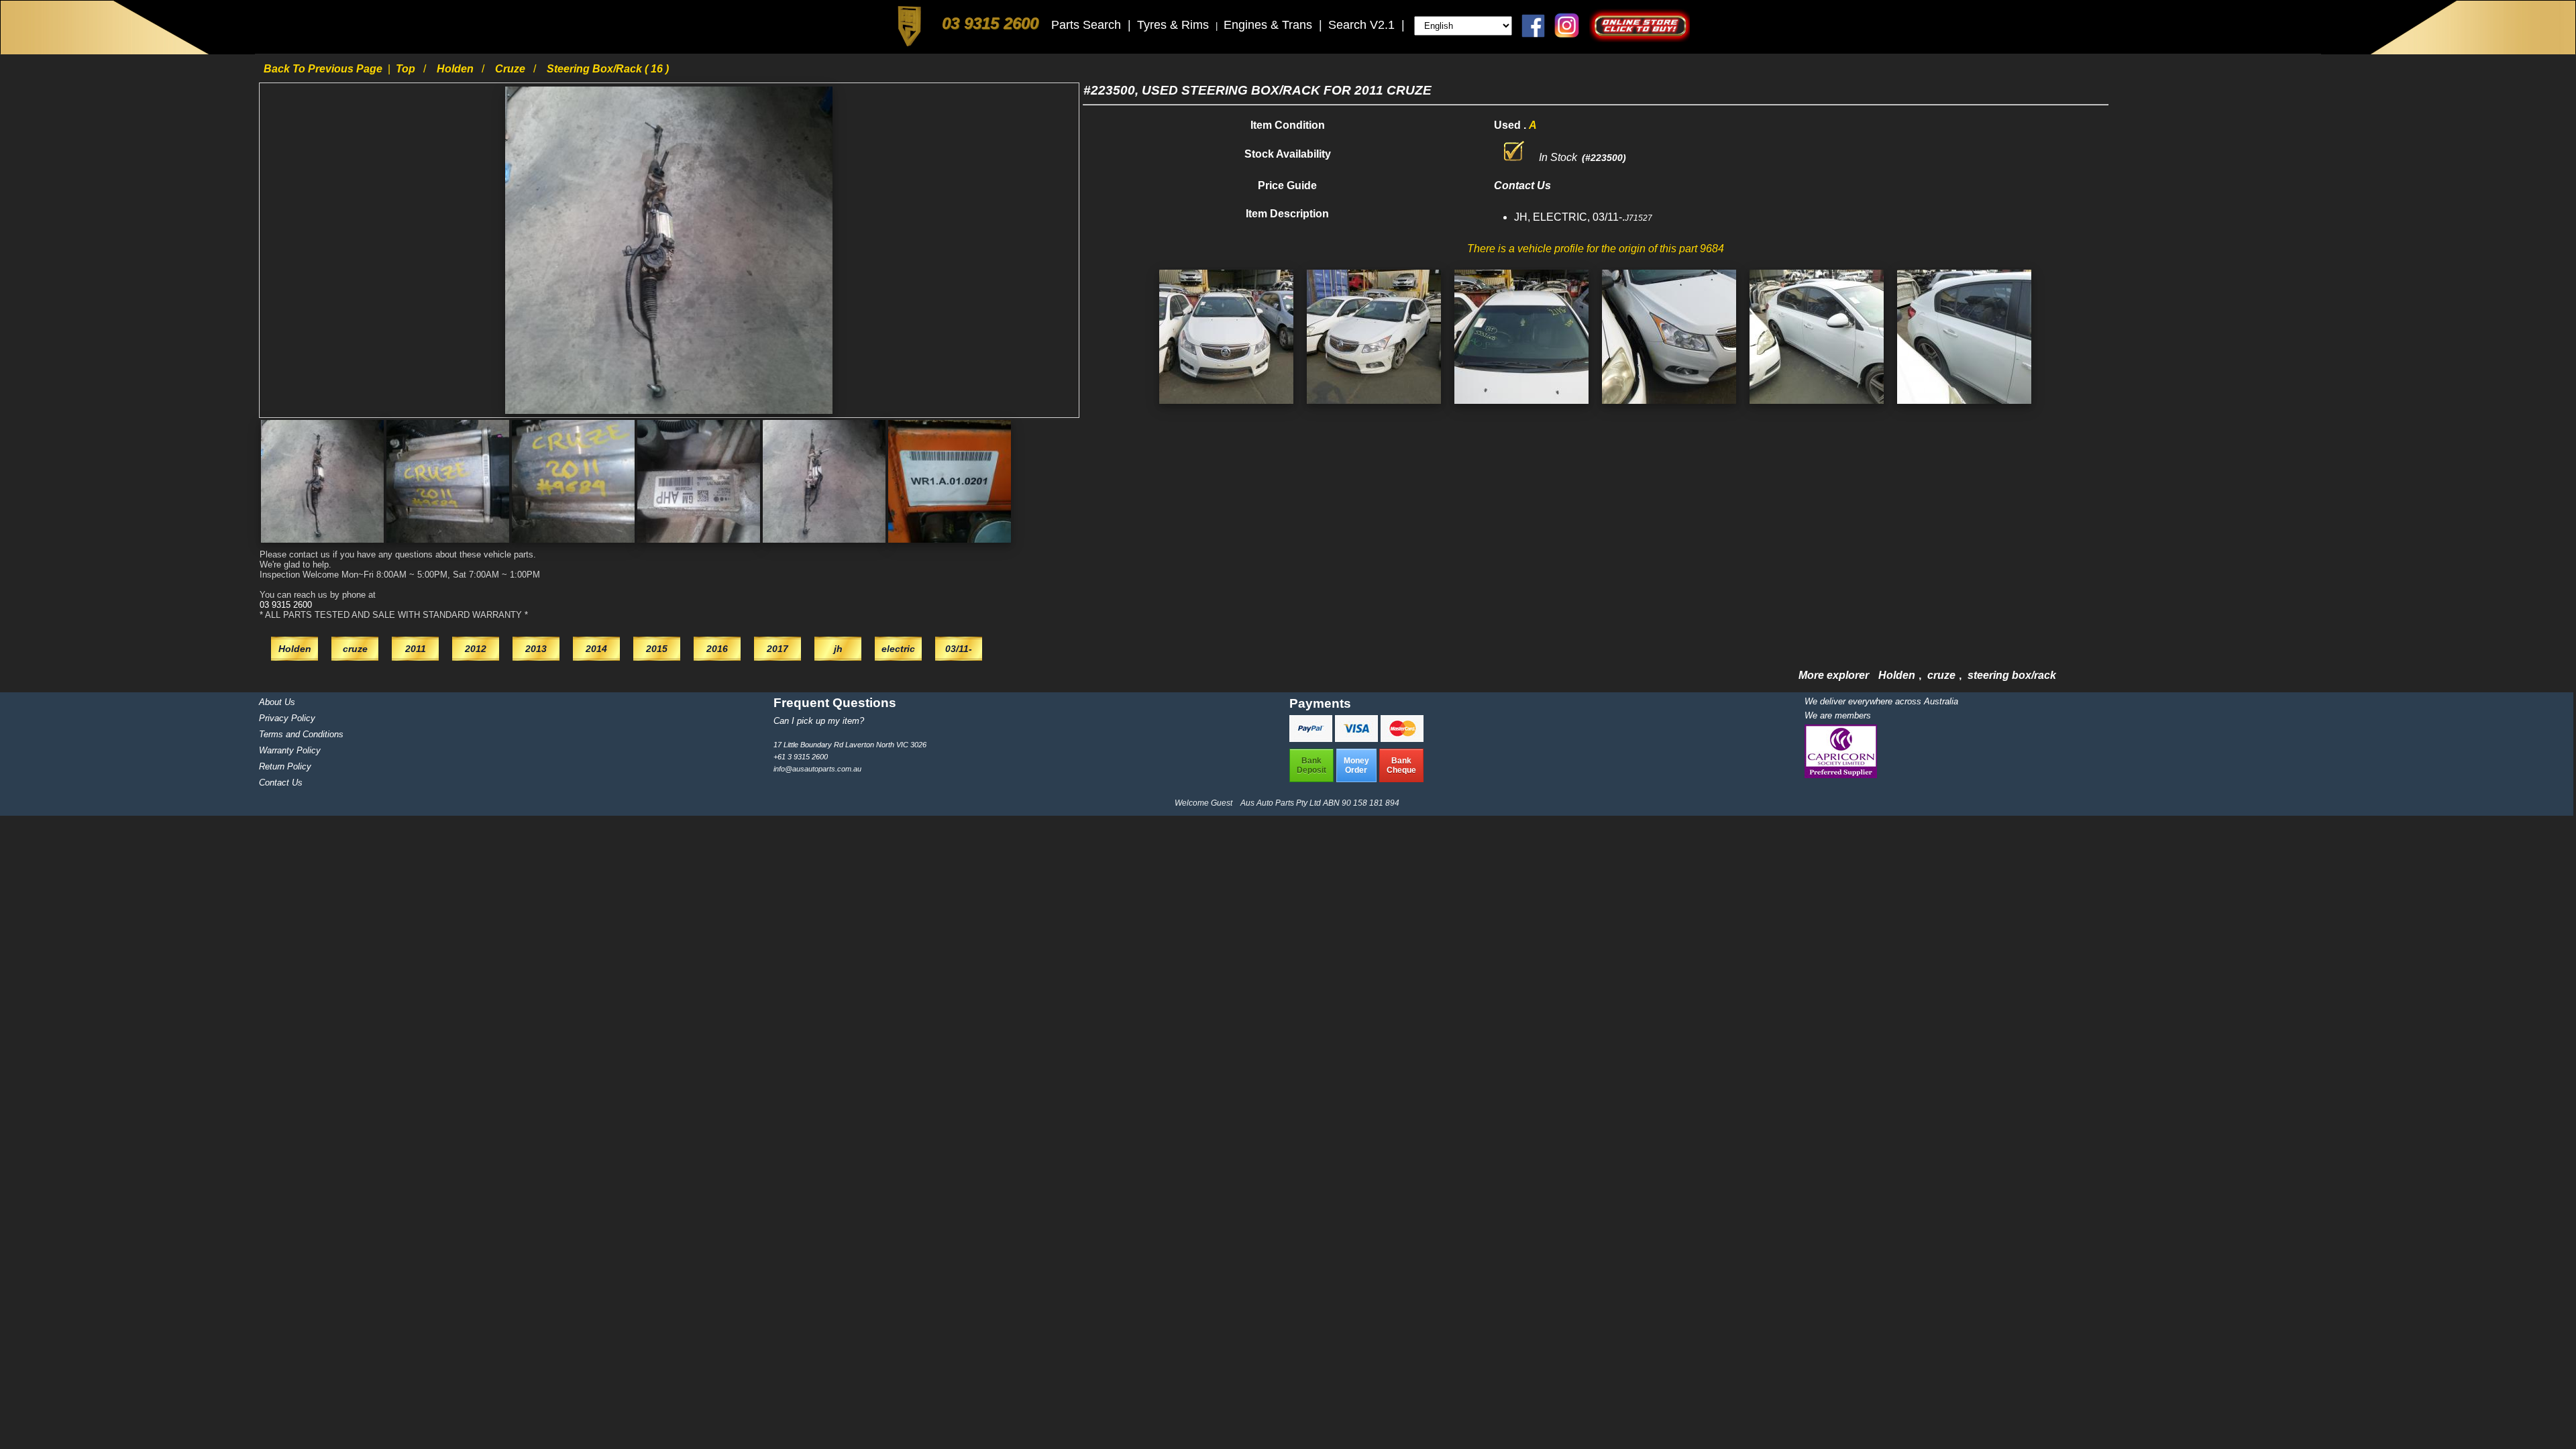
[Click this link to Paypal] (1312, 738)
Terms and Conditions (301, 734)
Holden (457, 69)
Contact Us (281, 783)
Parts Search (1088, 25)
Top (407, 69)
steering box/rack (2012, 675)
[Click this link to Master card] (1402, 738)
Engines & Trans (1270, 25)
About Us (277, 702)
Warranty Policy (290, 750)
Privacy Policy (287, 718)
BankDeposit (1311, 765)
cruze (512, 69)
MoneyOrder (1356, 765)
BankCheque (1401, 765)
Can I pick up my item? (819, 721)
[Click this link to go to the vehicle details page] (1226, 407)
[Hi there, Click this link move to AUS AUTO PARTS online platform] (1640, 39)
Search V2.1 (1363, 25)
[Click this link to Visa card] (1358, 738)
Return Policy (285, 766)
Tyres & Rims (1175, 25)
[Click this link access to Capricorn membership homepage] (1841, 775)
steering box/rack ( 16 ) (608, 69)
